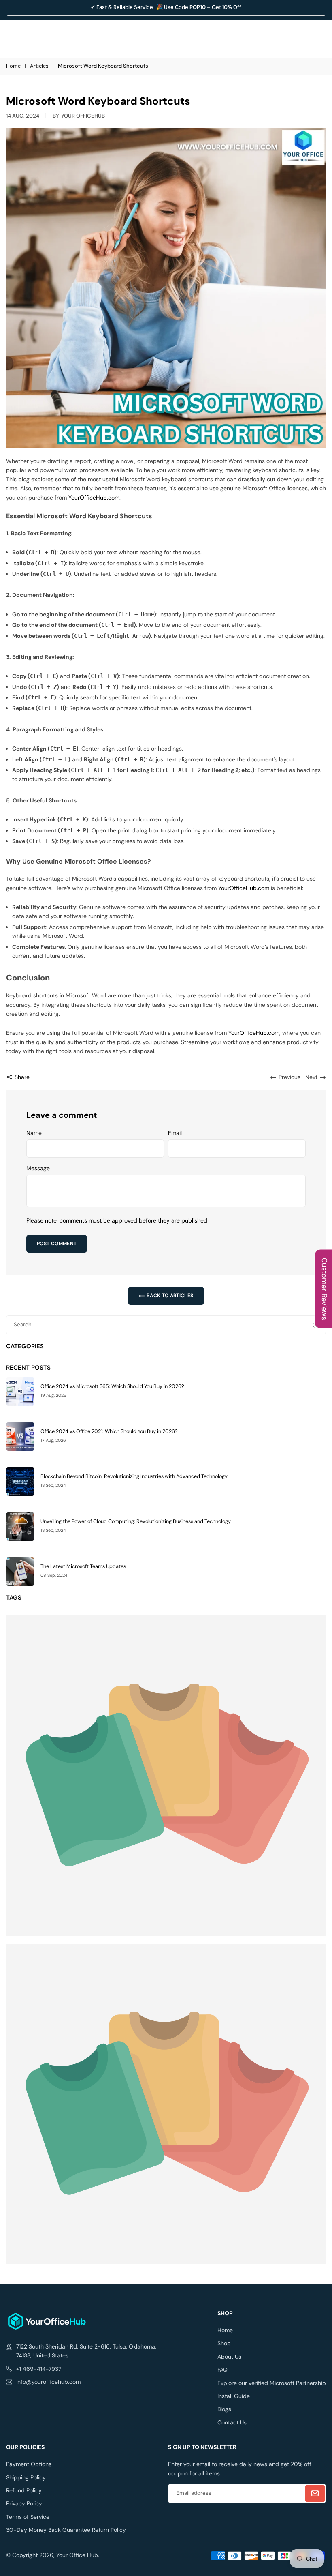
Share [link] (22, 1077)
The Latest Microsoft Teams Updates (83, 1567)
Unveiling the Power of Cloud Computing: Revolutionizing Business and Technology (136, 1522)
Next (311, 1077)
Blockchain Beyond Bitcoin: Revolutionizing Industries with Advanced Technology (134, 1477)
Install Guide (234, 2396)
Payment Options (29, 2464)
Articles (39, 66)
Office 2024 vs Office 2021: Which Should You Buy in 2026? (109, 1432)
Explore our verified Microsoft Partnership (272, 2383)
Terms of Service (28, 2517)
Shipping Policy (26, 2477)
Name (34, 1133)
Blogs (224, 2409)
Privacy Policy (24, 2503)
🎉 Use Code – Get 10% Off (199, 7)
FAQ (222, 2370)
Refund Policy (24, 2490)
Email (175, 1133)
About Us (229, 2357)
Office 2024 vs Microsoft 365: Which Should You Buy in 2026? (112, 1387)
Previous (289, 1077)
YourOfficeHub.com (94, 498)
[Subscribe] (315, 2493)
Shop (224, 2343)
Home (13, 66)
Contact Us (232, 2422)
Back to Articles (169, 1296)
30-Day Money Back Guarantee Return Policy (66, 2530)
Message (38, 1168)
